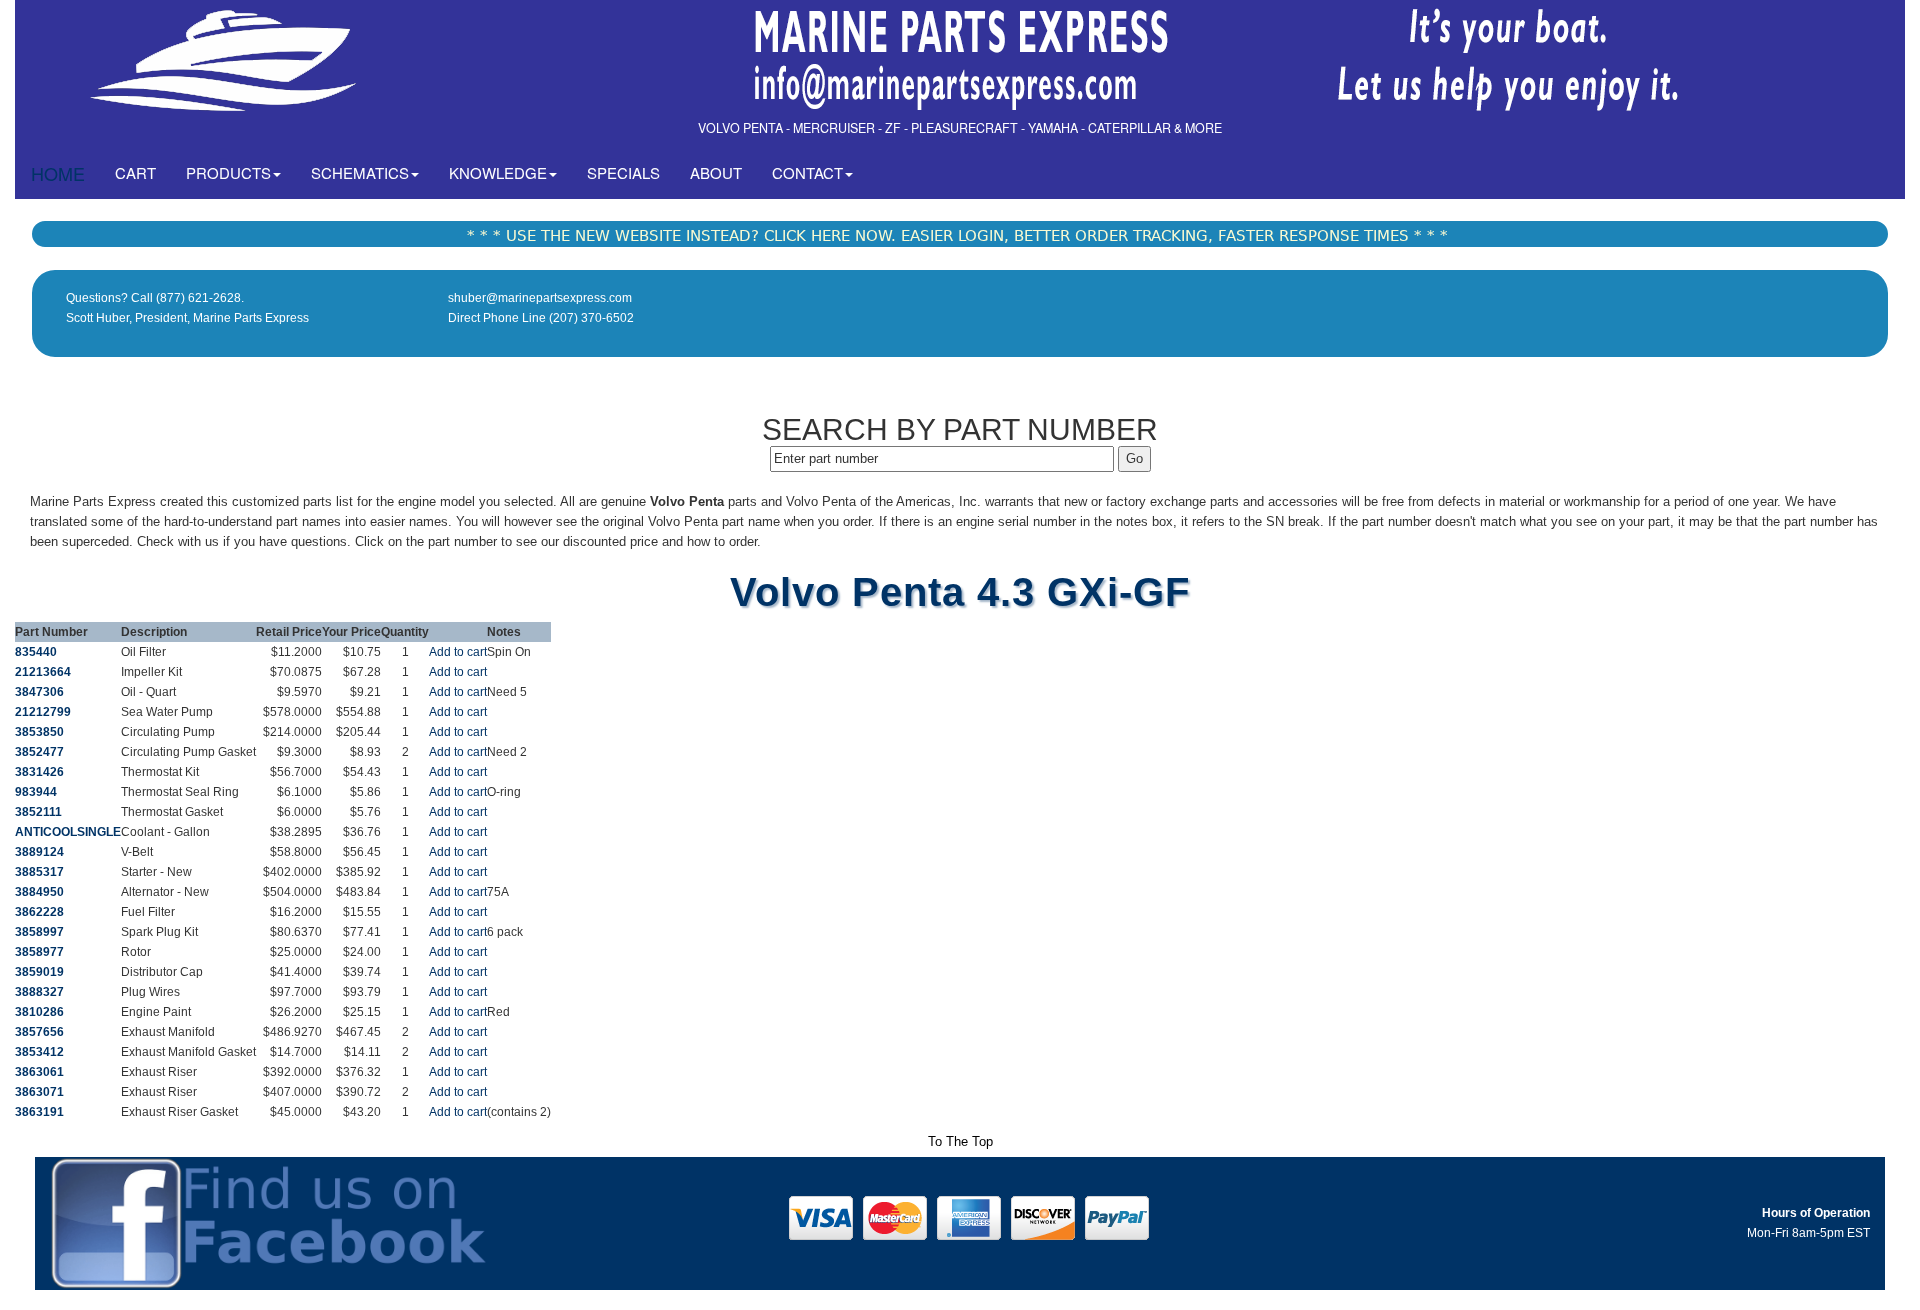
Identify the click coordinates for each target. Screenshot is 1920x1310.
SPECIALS (623, 172)
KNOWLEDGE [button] (498, 172)
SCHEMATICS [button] (360, 172)
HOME (58, 173)
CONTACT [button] (807, 172)
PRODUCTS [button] (228, 172)
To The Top (960, 1141)
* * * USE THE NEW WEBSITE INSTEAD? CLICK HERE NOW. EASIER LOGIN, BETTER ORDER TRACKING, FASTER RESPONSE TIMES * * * (957, 236)
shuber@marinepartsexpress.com (540, 298)
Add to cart (458, 652)
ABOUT (716, 172)
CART (143, 172)
